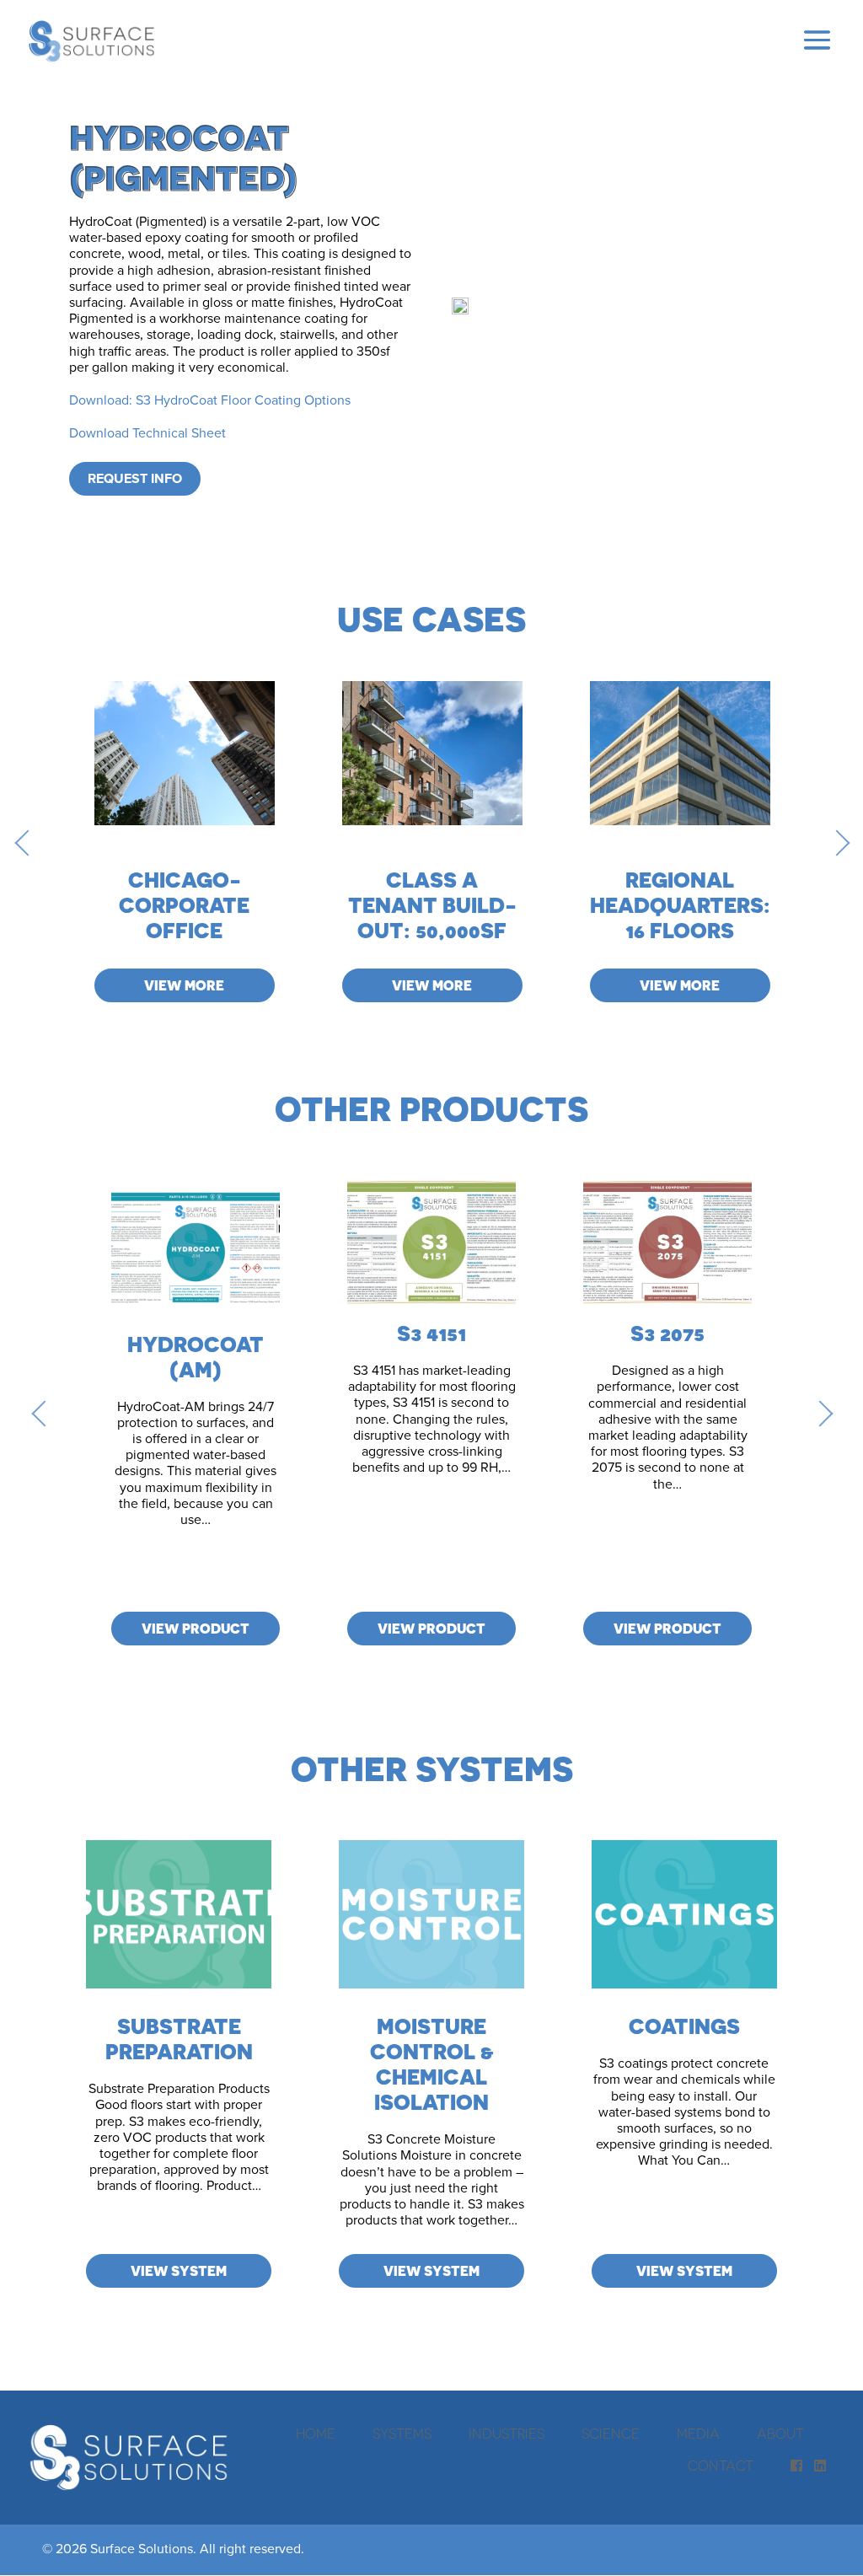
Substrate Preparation (179, 2039)
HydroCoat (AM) (196, 1357)
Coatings (684, 2026)
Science (611, 2434)
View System (179, 2271)
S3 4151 (431, 1333)
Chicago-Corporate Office (184, 905)
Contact (721, 2466)
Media (698, 2434)
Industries (507, 2434)
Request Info (135, 479)
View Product (196, 1629)
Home (316, 2434)
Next (836, 842)
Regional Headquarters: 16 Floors (680, 905)
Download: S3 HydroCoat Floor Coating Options (210, 400)
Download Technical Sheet (147, 433)
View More (184, 985)
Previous (27, 842)
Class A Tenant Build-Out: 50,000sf (432, 905)
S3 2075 (667, 1333)
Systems (402, 2434)
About (780, 2434)
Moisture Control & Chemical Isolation (432, 2064)
